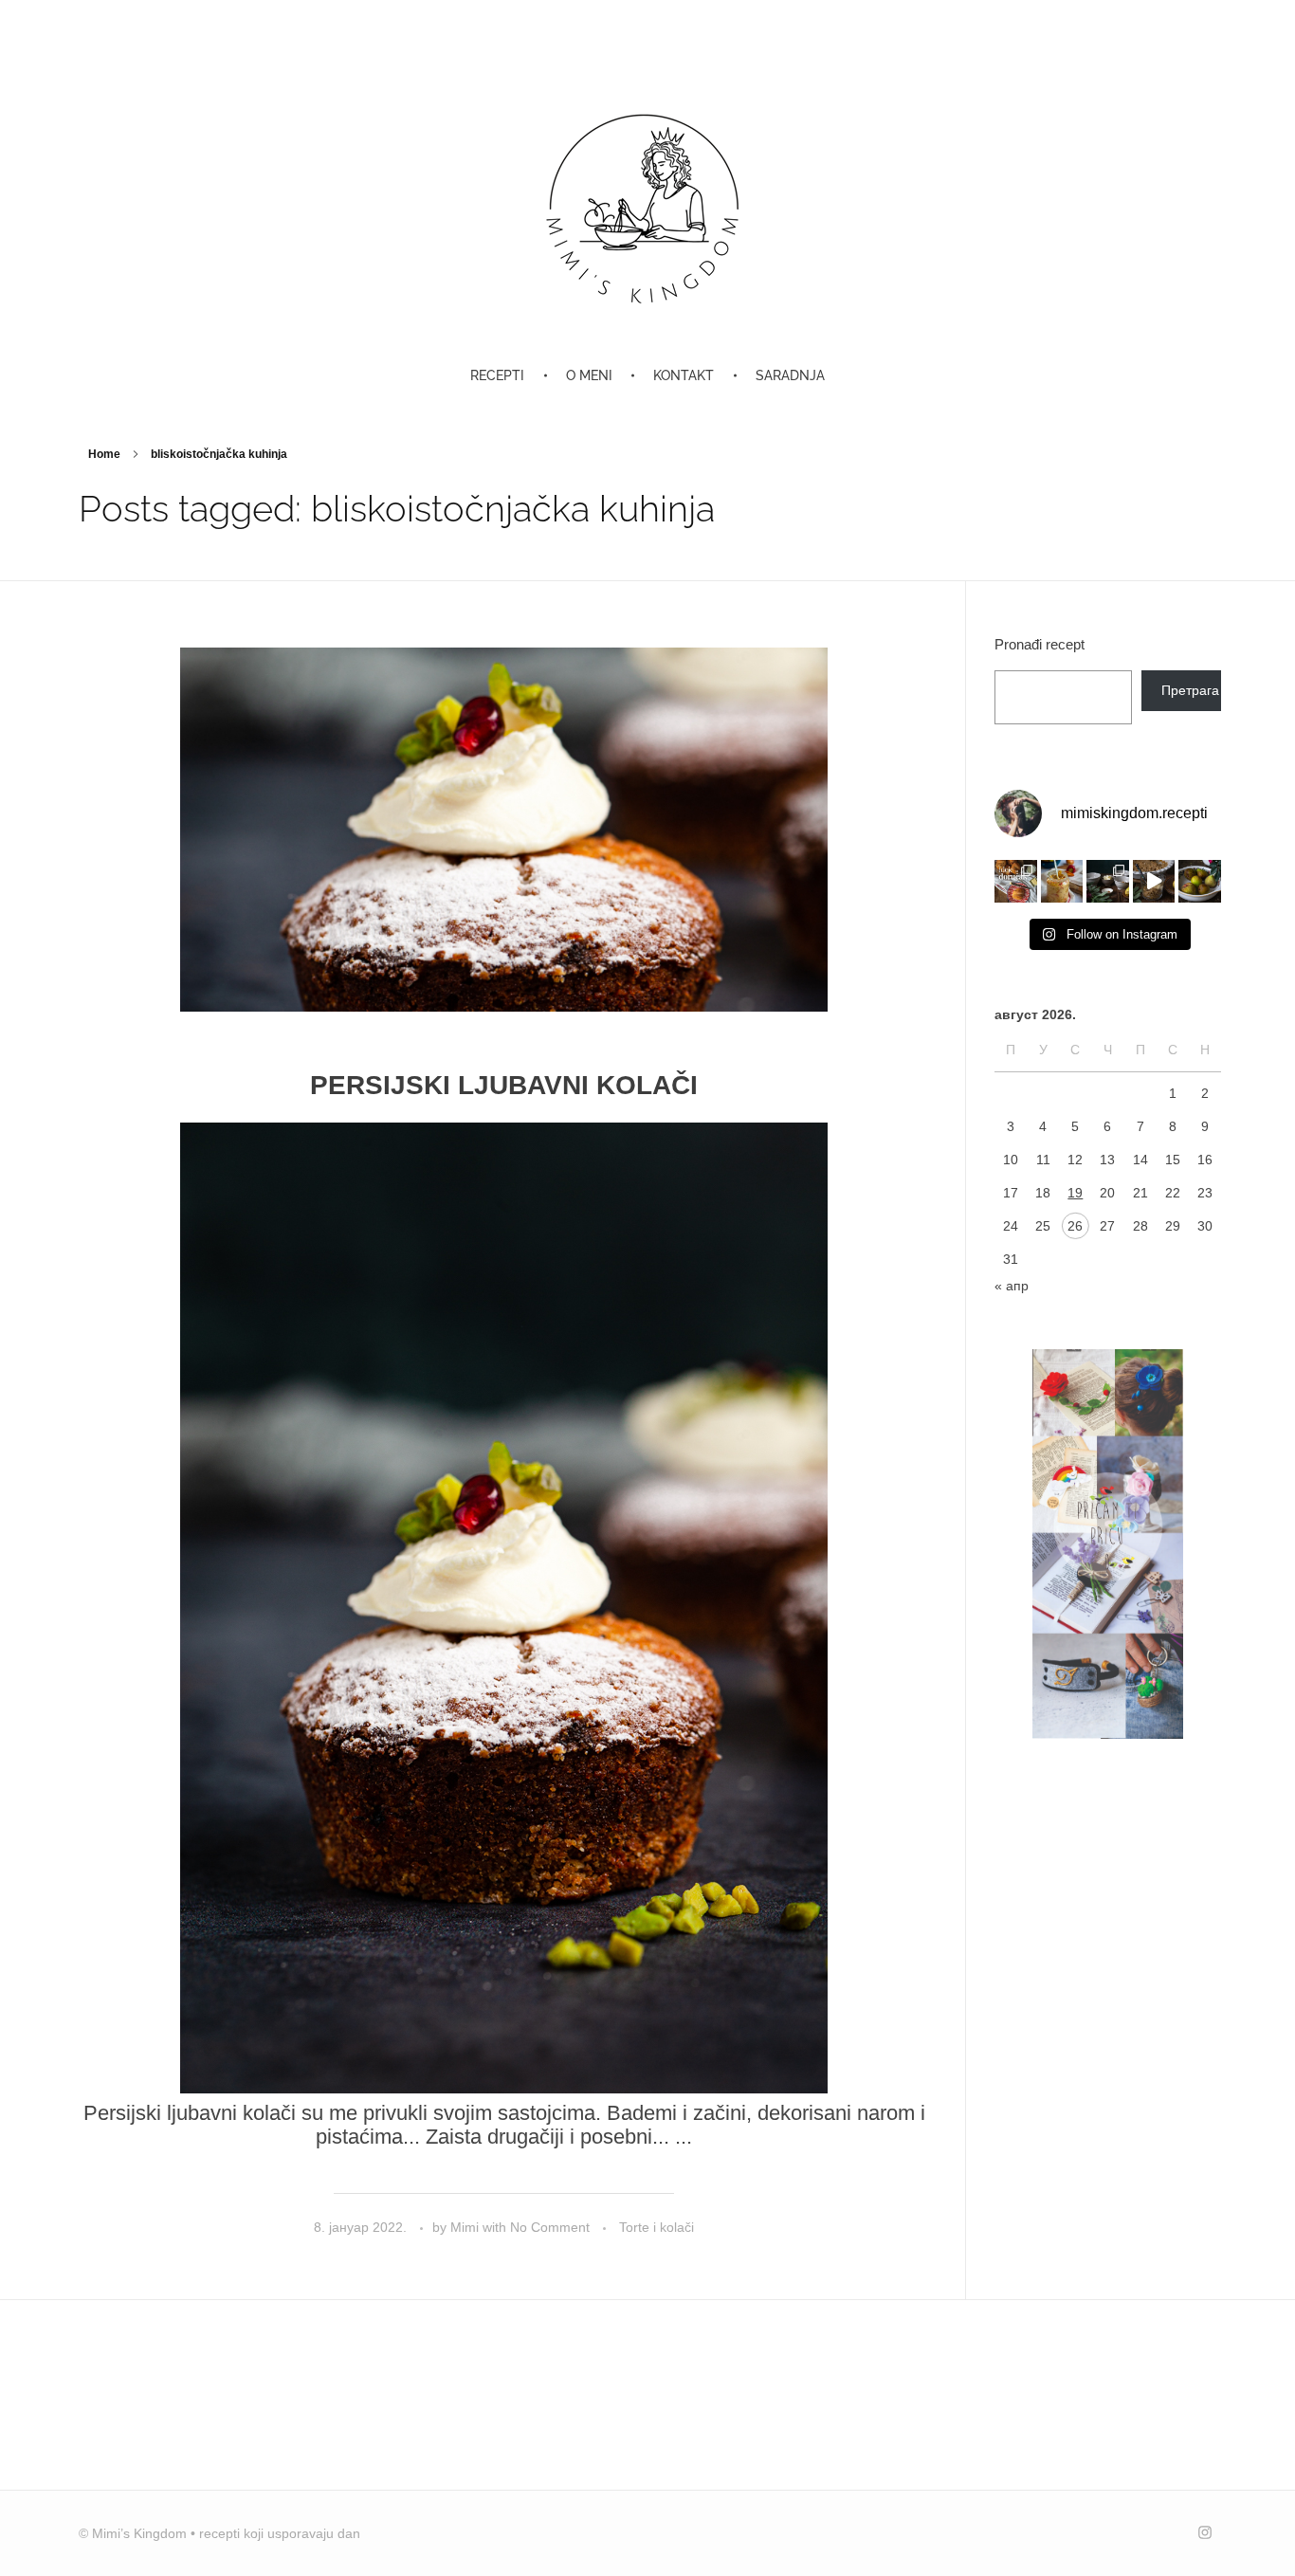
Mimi (466, 2227)
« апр (1012, 1286)
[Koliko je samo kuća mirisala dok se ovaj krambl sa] (1108, 881)
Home (104, 454)
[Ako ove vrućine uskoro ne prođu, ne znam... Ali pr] (1062, 881)
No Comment (550, 2227)
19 (1075, 1193)
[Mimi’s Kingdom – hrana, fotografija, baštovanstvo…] (647, 208)
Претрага (1190, 690)
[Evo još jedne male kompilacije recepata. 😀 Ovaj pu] (1016, 881)
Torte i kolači (657, 2227)
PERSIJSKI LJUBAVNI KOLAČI (504, 1085)
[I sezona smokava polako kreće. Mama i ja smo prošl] (1200, 881)
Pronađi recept (1040, 644)
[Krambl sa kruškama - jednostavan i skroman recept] (1154, 881)
